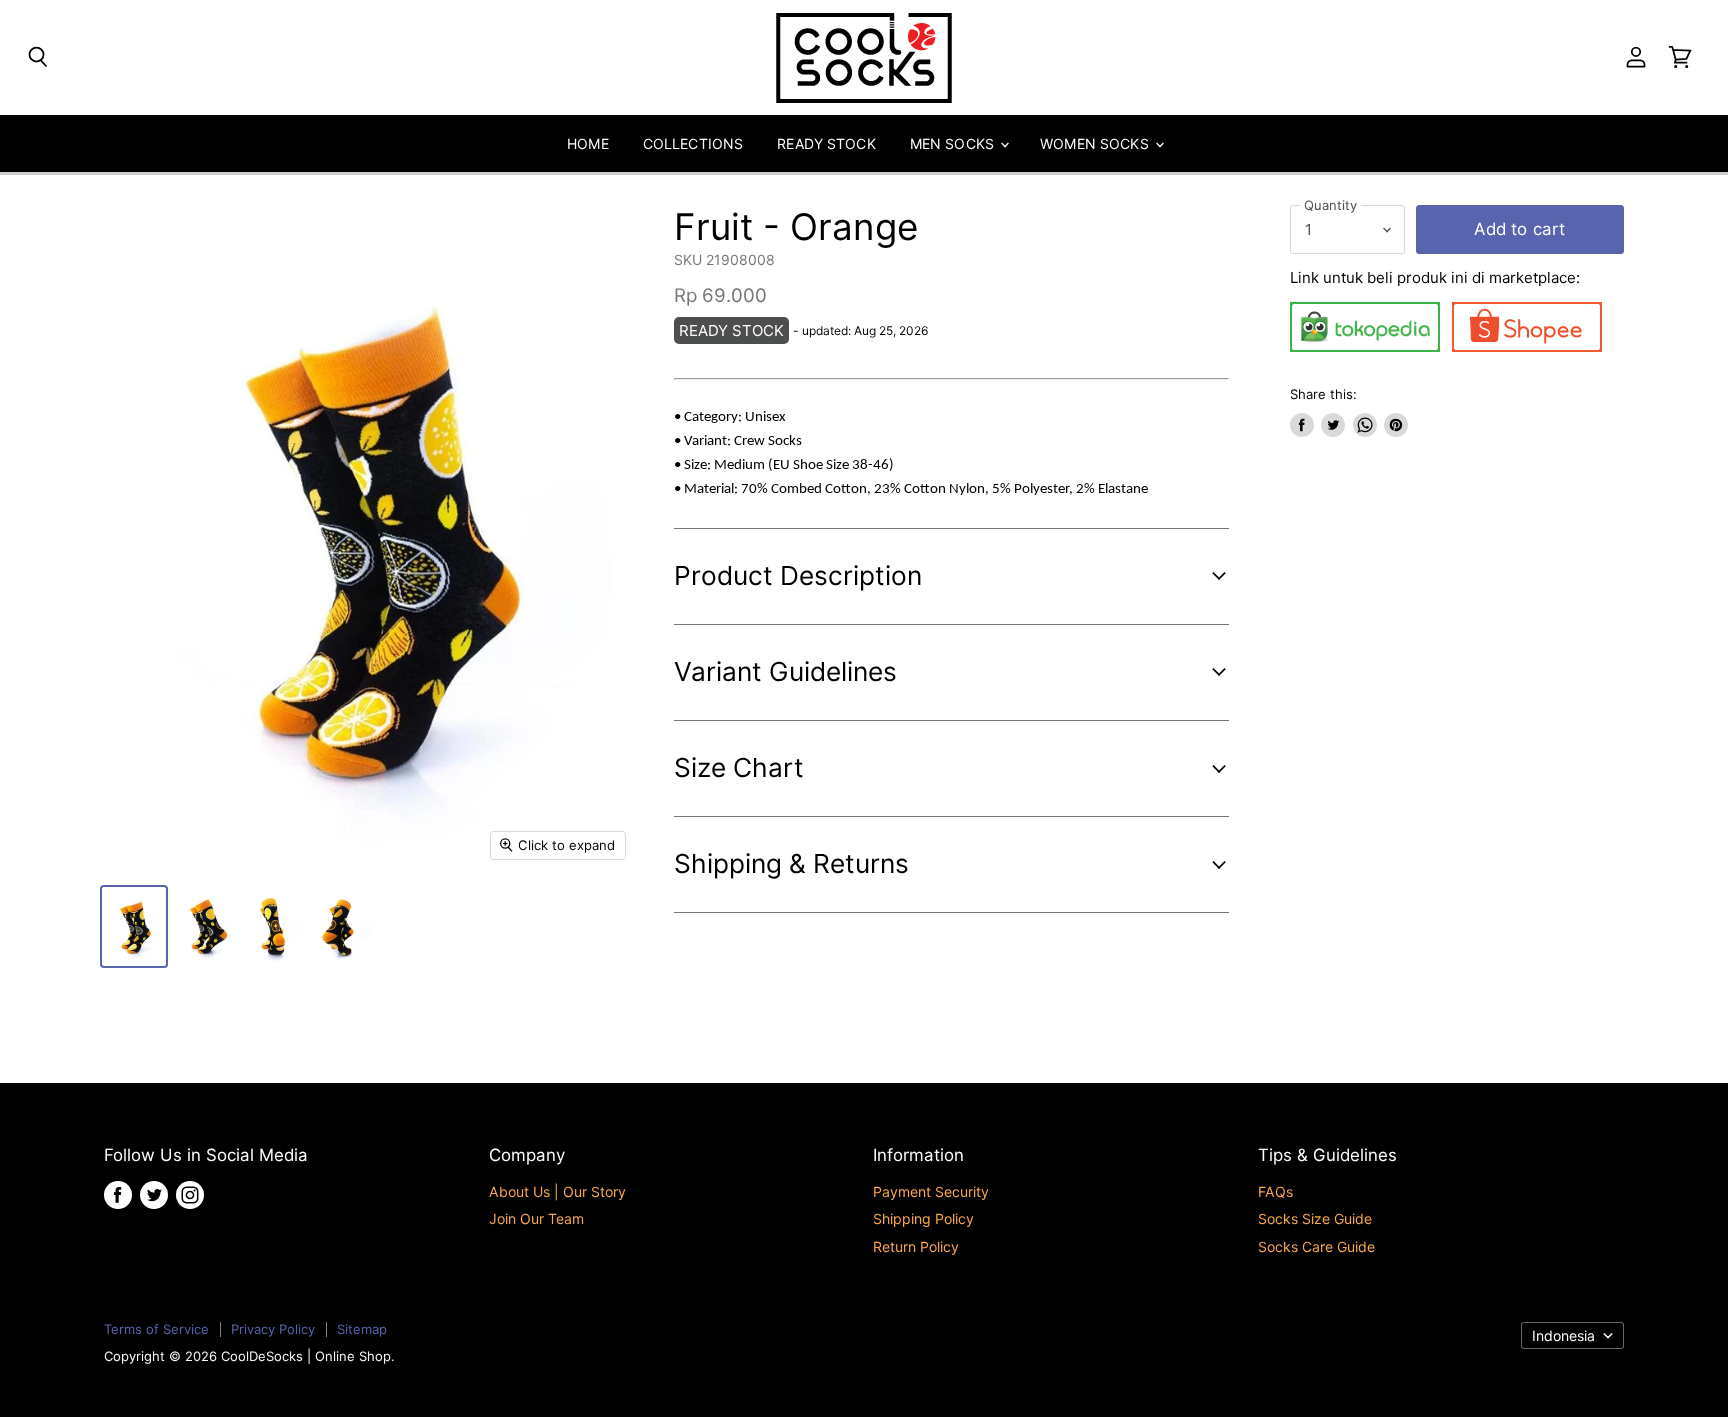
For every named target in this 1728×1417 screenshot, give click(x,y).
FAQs (1275, 1191)
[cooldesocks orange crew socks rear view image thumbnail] (274, 926)
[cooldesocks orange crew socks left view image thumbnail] (204, 926)
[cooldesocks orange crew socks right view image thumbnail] (344, 926)
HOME (588, 143)
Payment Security (931, 1191)
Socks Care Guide (1316, 1246)
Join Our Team (536, 1218)
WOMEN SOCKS (1096, 143)
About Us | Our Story (557, 1191)
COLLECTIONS (693, 143)
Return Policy (916, 1246)
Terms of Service (156, 1329)
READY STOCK (826, 143)
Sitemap (362, 1329)
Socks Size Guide (1315, 1218)
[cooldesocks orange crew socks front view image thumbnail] (134, 926)
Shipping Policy (923, 1218)
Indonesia (1563, 1335)
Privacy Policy (273, 1329)
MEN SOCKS (954, 143)
